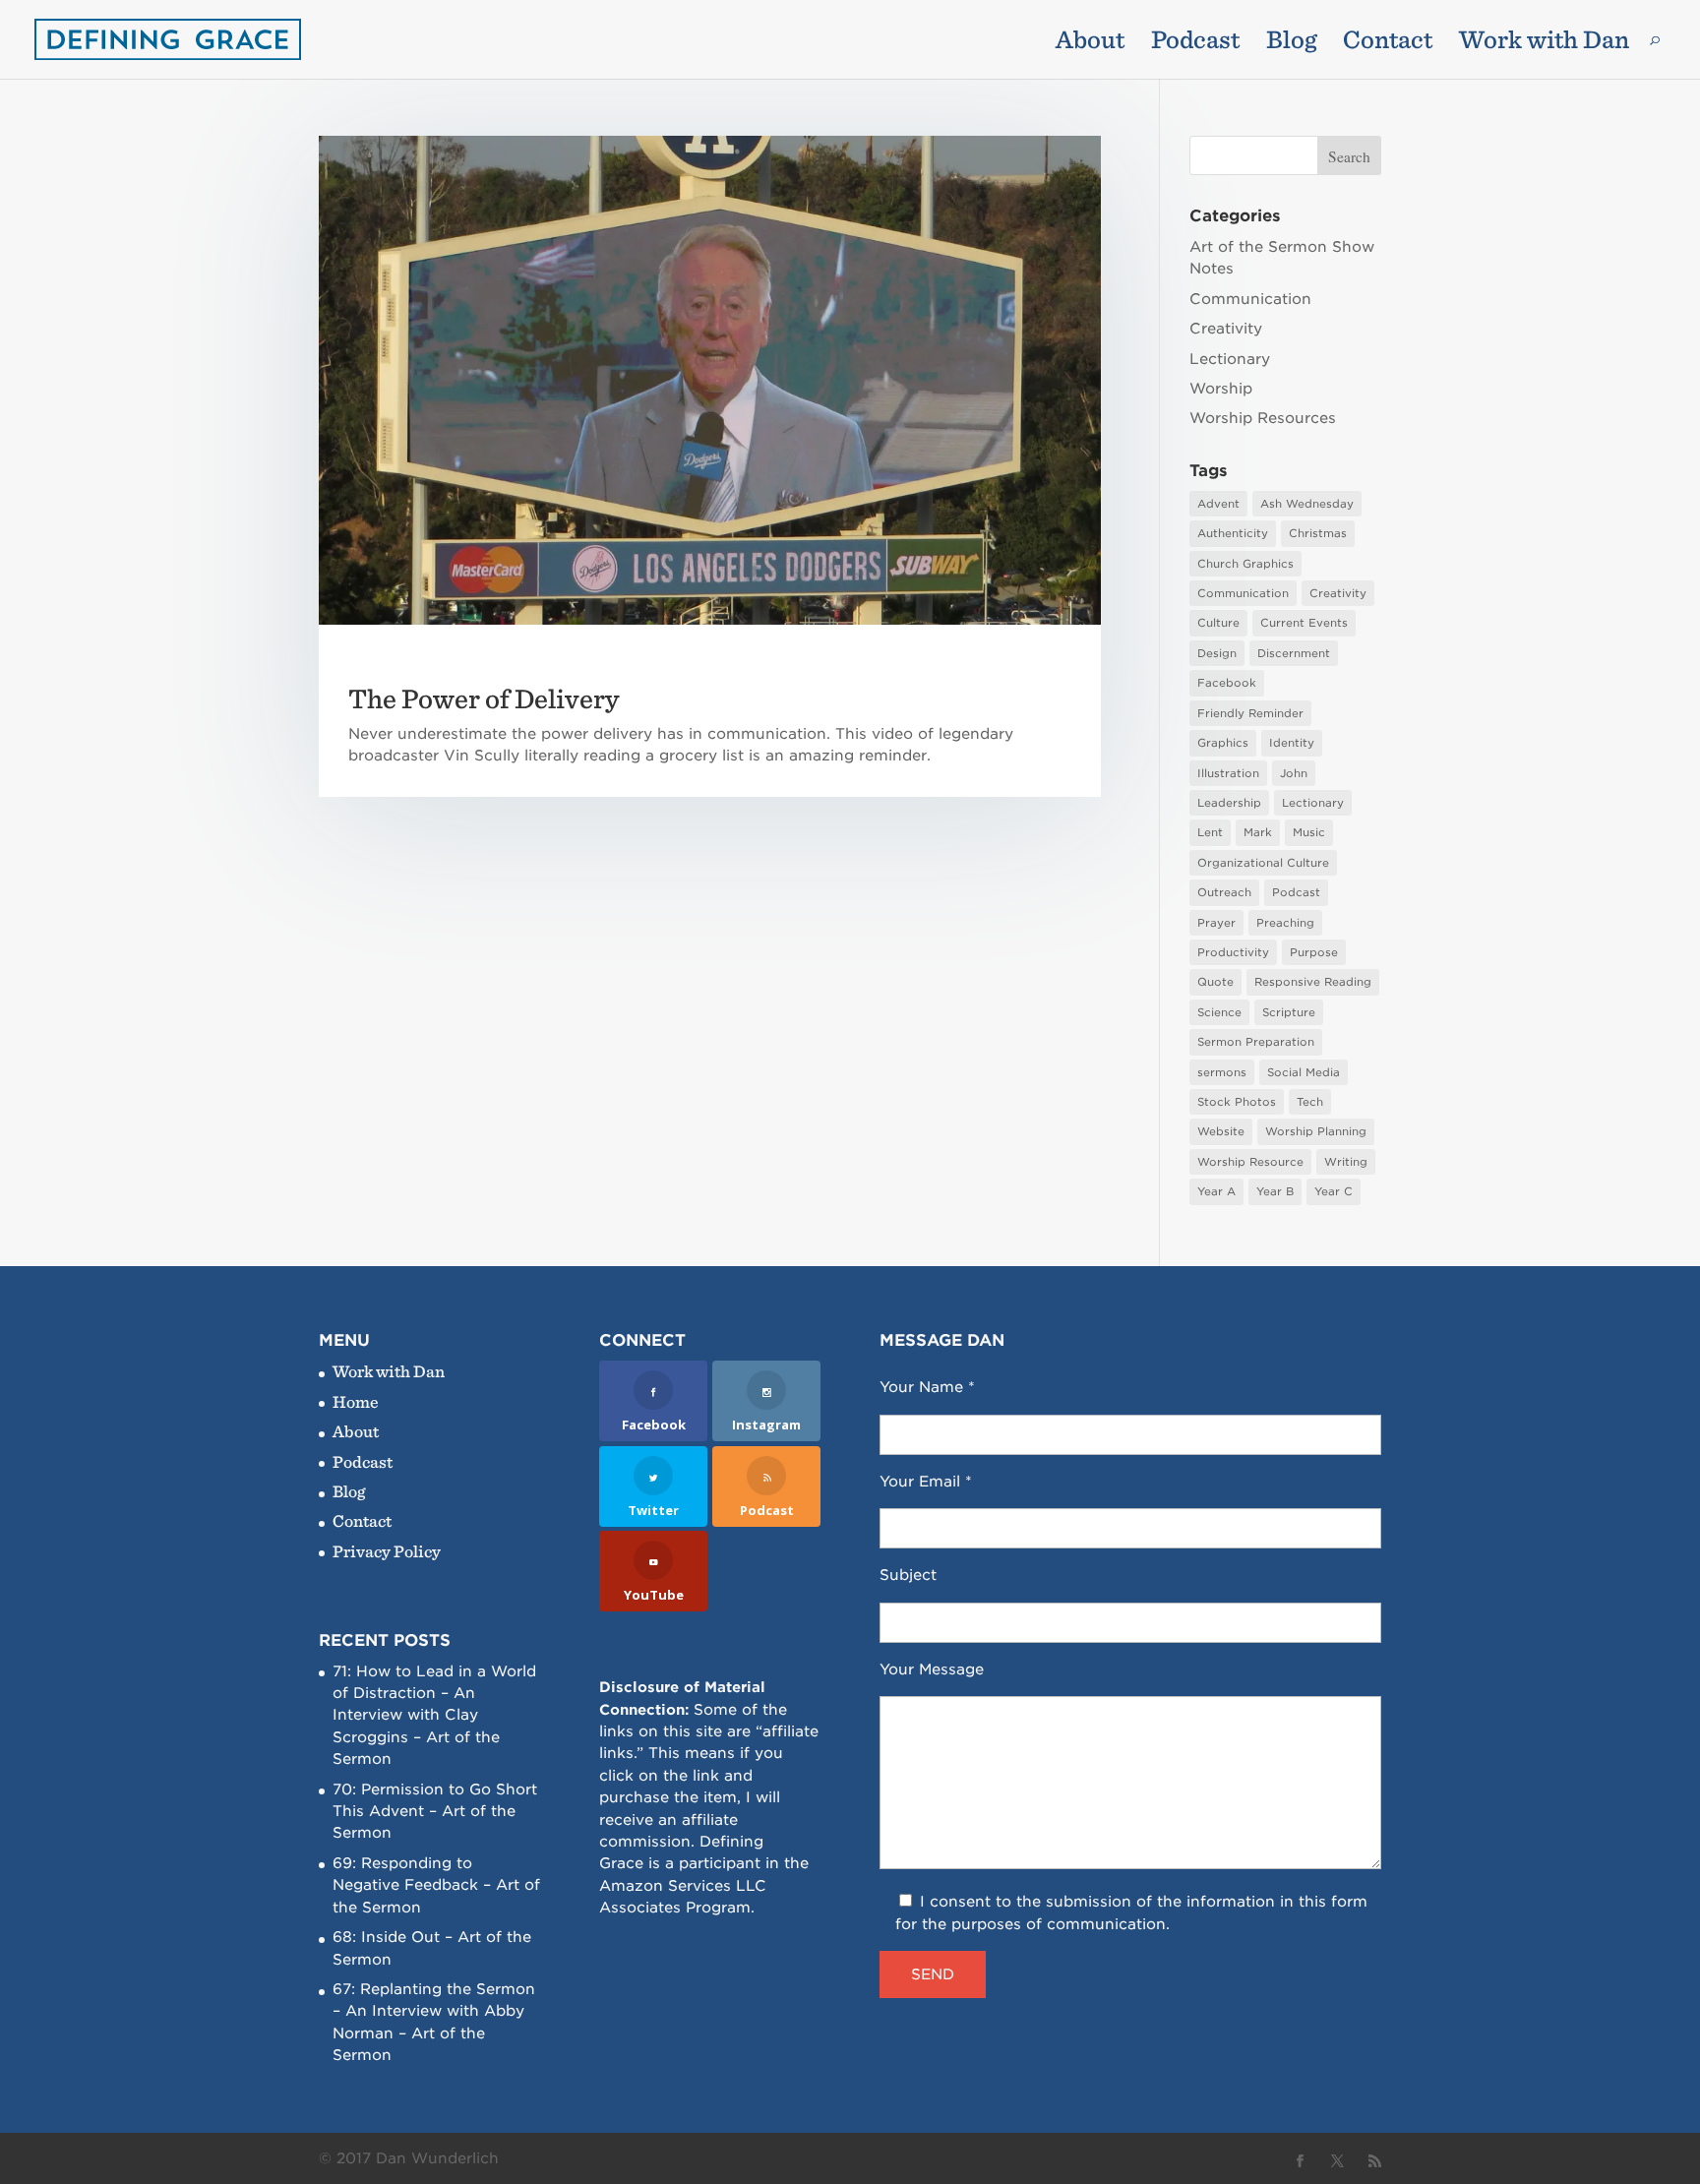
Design (1217, 653)
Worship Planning (1316, 1131)
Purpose (1314, 952)
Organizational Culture (1263, 863)
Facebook (1227, 683)
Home (356, 1401)
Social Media (1304, 1072)
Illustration (1228, 773)
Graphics (1223, 743)
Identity (1292, 743)
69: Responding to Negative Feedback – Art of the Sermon (436, 1885)
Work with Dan (1544, 43)
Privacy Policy (387, 1551)
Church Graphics (1245, 564)
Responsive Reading (1313, 982)
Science (1219, 1012)
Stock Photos (1237, 1102)
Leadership (1229, 803)
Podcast (1195, 43)
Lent (1210, 832)
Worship (1221, 389)
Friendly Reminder (1250, 713)
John (1294, 773)
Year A (1216, 1191)
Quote (1215, 982)
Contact (1388, 43)
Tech (1310, 1102)
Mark (1258, 832)
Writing (1346, 1162)
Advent (1218, 504)
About (1090, 43)
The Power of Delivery (484, 698)
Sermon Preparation (1256, 1042)
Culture (1218, 623)
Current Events (1304, 623)
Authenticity (1233, 533)
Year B (1275, 1191)
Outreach (1224, 892)
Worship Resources (1263, 418)
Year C (1334, 1191)
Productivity (1233, 952)
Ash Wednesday (1307, 504)
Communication (1250, 299)
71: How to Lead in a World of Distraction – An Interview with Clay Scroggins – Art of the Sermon (434, 1716)
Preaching (1285, 923)
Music (1309, 832)
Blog (1291, 43)
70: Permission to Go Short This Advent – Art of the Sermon (435, 1812)
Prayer (1216, 923)
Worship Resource (1250, 1162)
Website (1221, 1131)
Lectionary (1230, 359)
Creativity (1226, 329)
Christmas (1318, 533)
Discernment (1294, 653)
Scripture (1289, 1012)
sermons (1222, 1072)
